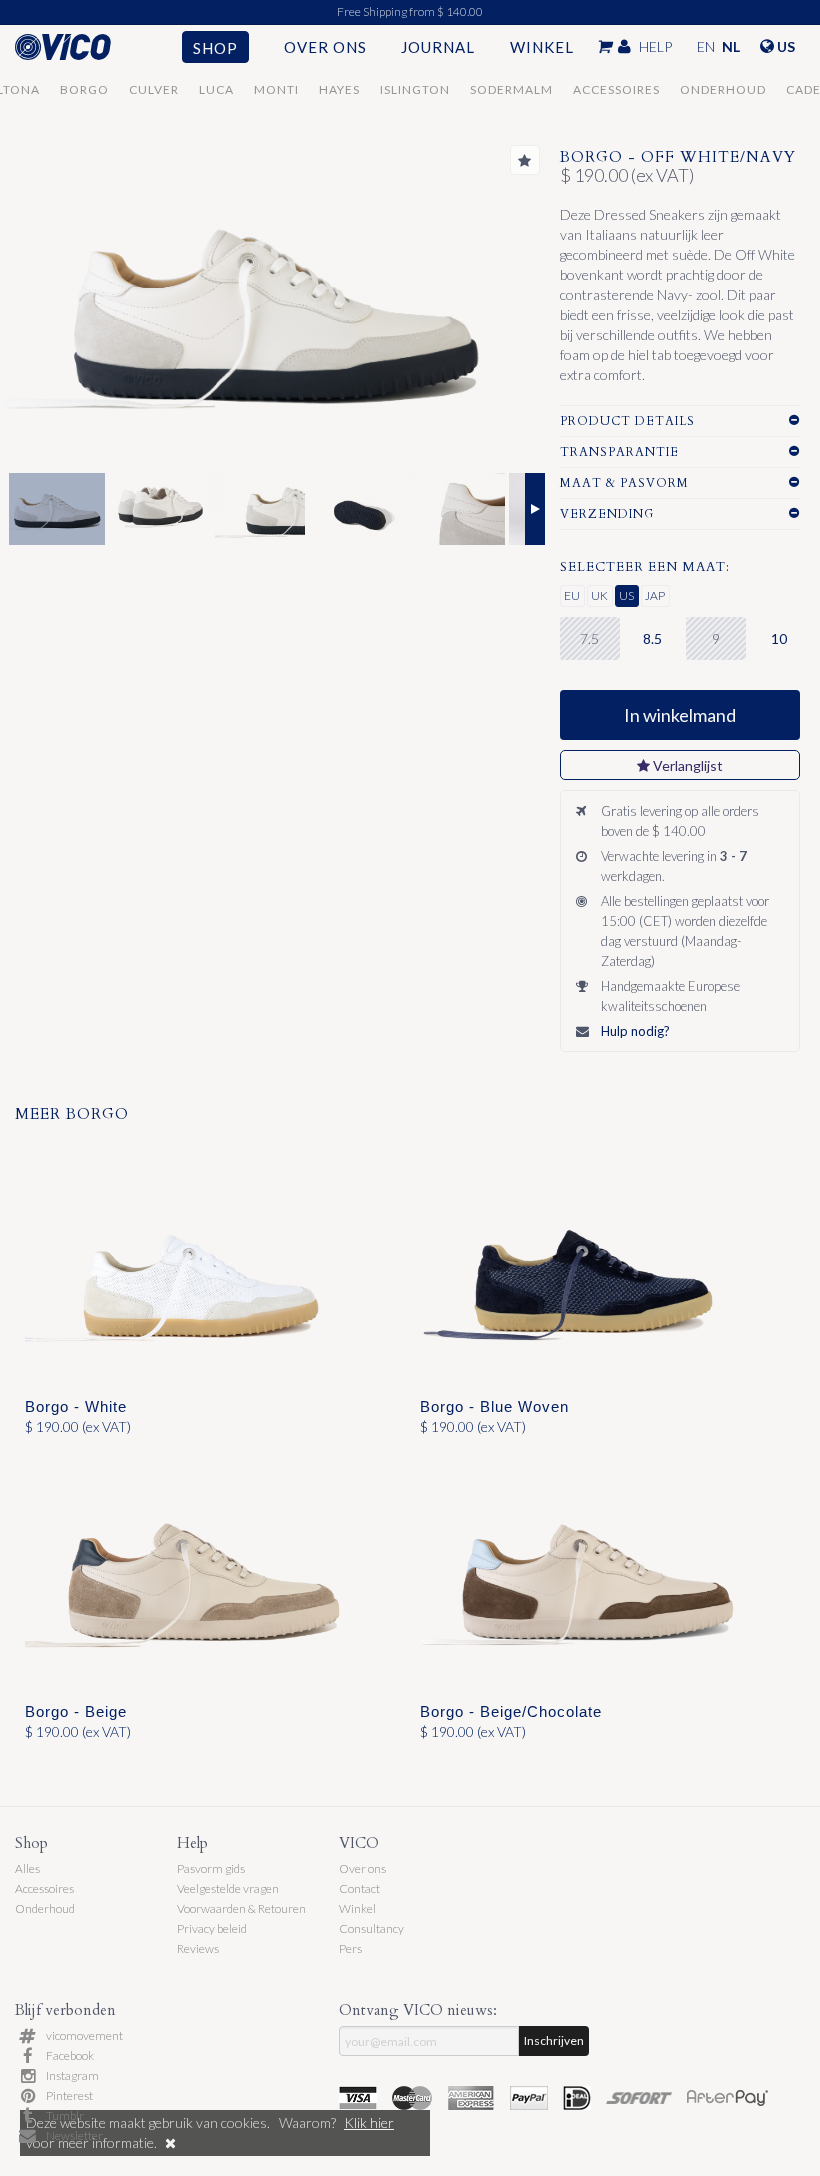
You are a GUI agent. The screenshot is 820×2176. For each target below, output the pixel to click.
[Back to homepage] (81, 47)
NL (731, 46)
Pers (350, 1948)
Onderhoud (723, 89)
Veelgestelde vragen (228, 1888)
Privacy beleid (212, 1928)
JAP (655, 595)
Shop (215, 48)
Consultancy (371, 1928)
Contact (359, 1888)
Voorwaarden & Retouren (241, 1908)
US (626, 595)
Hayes (339, 89)
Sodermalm (511, 89)
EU (572, 595)
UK (599, 595)
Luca (216, 89)
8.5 (652, 638)
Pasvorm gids (211, 1868)
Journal (438, 47)
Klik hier (369, 2122)
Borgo (84, 89)
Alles (27, 1868)
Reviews (198, 1948)
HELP (655, 46)
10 (779, 638)
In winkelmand (680, 715)
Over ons (325, 47)
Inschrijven (554, 2040)
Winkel (542, 47)
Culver (154, 89)
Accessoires (616, 89)
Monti (276, 89)
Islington (415, 89)
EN (706, 46)
